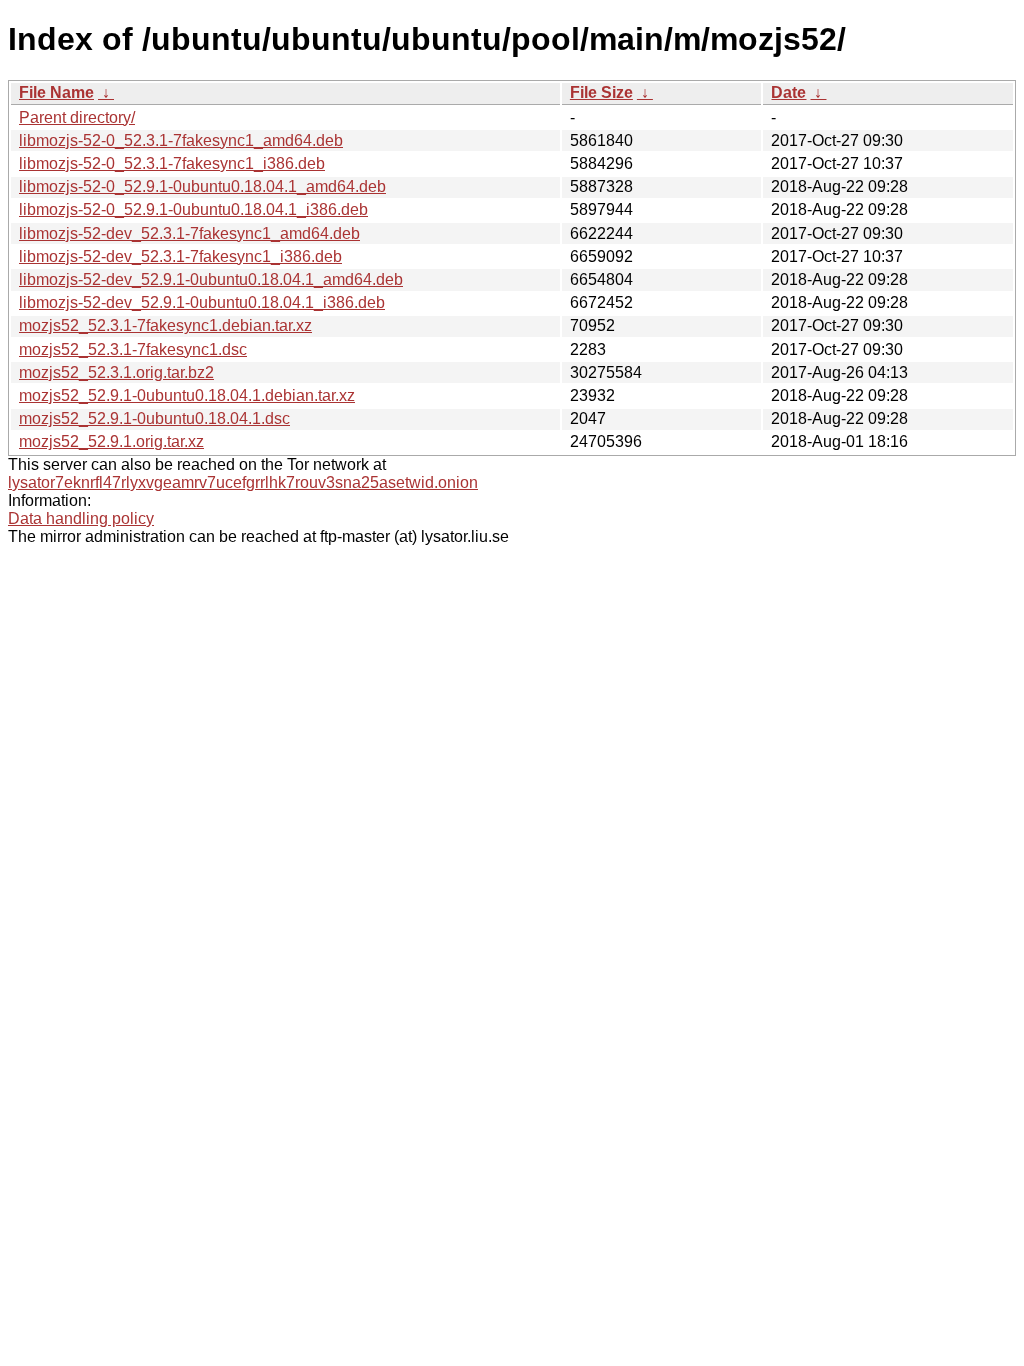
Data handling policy (81, 518)
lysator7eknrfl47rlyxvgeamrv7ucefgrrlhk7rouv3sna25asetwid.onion (243, 482)
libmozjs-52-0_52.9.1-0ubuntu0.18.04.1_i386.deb (193, 209)
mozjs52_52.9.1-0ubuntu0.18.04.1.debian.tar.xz (187, 395)
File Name (56, 92)
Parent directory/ (77, 117)
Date (788, 92)
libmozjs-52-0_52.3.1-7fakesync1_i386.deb (172, 163)
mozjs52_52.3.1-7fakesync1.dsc (133, 349)
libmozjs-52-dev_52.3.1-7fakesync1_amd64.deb (189, 233)
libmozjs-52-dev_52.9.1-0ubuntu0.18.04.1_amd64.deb (211, 279)
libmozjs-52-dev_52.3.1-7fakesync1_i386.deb (180, 256)
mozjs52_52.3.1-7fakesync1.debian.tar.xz (165, 325)
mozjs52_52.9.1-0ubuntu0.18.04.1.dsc (154, 418)
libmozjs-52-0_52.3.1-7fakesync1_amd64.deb (181, 140)
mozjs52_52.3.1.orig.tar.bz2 (116, 372)
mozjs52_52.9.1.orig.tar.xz (111, 441)
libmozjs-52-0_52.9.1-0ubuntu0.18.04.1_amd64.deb (202, 186)
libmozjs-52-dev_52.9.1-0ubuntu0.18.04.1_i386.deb (202, 302)
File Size (601, 92)
